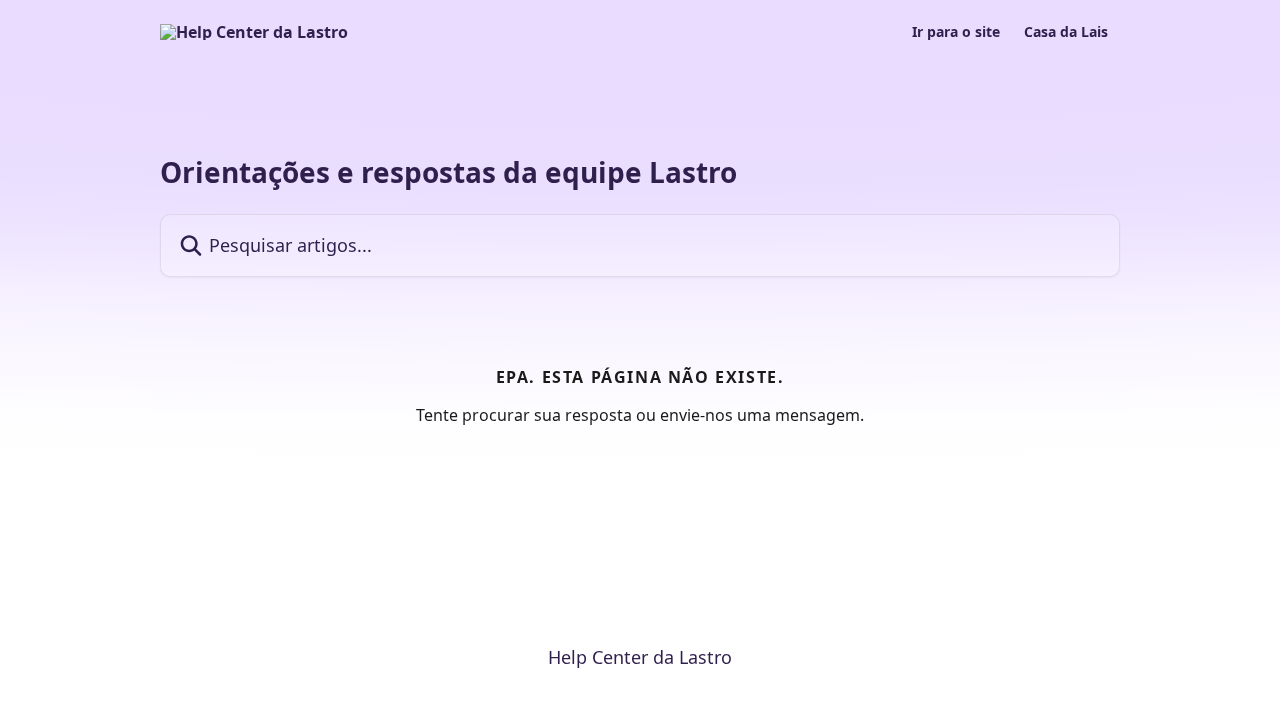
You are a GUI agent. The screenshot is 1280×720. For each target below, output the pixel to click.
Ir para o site (956, 32)
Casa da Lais (1066, 32)
